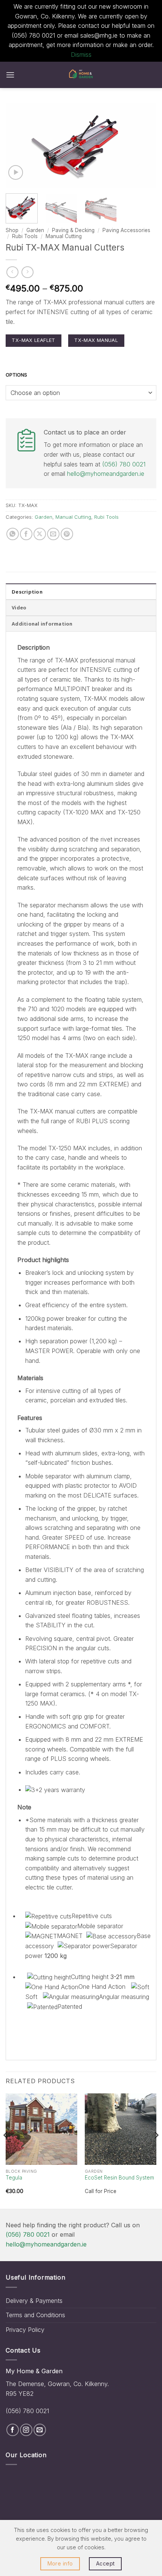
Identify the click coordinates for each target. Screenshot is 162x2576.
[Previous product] (27, 272)
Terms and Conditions (35, 2315)
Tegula (14, 2178)
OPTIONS (16, 375)
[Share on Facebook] (26, 534)
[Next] (144, 145)
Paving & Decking (73, 230)
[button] (10, 75)
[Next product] (12, 272)
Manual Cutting (64, 236)
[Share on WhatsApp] (13, 534)
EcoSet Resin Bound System (119, 2178)
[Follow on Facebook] (13, 2430)
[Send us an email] (40, 2430)
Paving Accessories (126, 230)
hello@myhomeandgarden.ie (106, 474)
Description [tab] (27, 592)
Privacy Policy (25, 2330)
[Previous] (18, 145)
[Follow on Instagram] (26, 2430)
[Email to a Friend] (53, 534)
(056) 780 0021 (124, 464)
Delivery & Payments (34, 2301)
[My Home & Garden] (81, 75)
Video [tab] (19, 608)
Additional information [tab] (42, 624)
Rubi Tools (25, 236)
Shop (12, 230)
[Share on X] (40, 534)
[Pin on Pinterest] (67, 534)
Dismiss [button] (81, 55)
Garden (35, 230)
